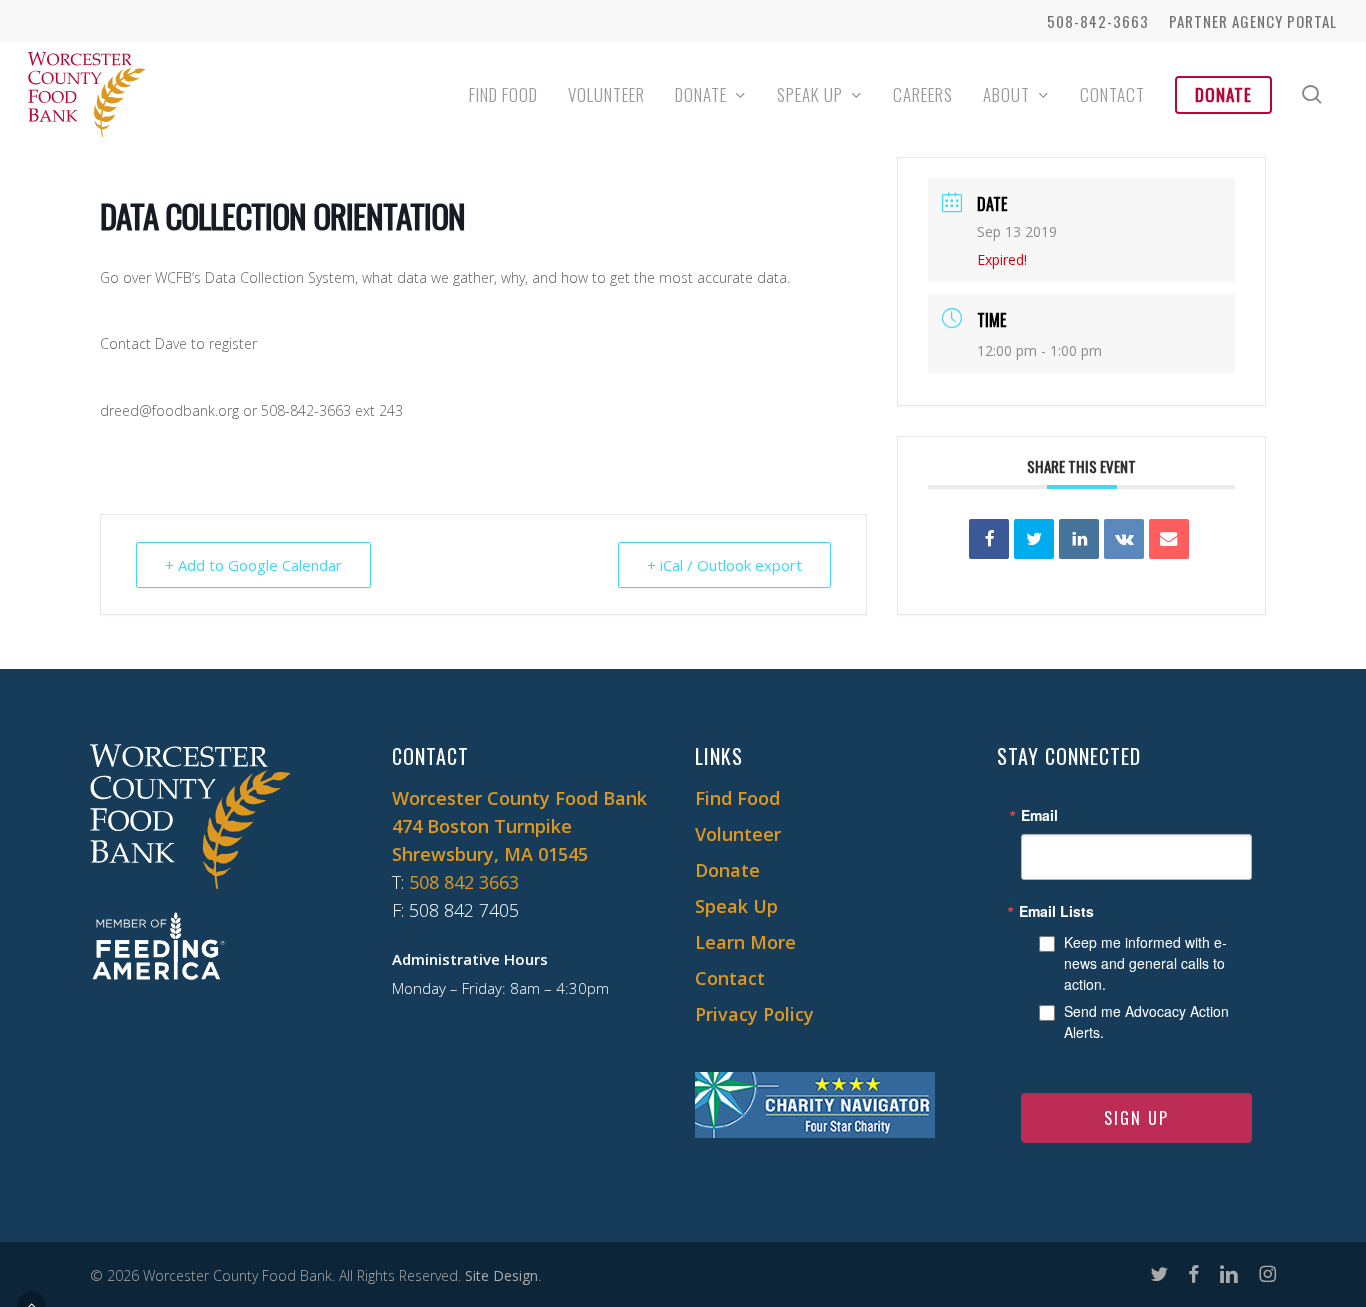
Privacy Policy (754, 1014)
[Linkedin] (1079, 539)
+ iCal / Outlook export (724, 565)
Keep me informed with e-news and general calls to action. (1145, 963)
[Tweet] (1034, 539)
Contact (730, 978)
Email (1039, 815)
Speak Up (736, 906)
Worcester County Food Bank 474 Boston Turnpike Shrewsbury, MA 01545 (519, 826)
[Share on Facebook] (989, 539)
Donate (727, 870)
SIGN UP (1136, 1118)
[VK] (1124, 539)
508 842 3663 (464, 882)
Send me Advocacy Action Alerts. (1146, 1021)
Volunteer (738, 834)
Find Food (737, 798)
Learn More (745, 942)
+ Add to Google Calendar (253, 565)
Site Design (501, 1275)
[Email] (1169, 539)
